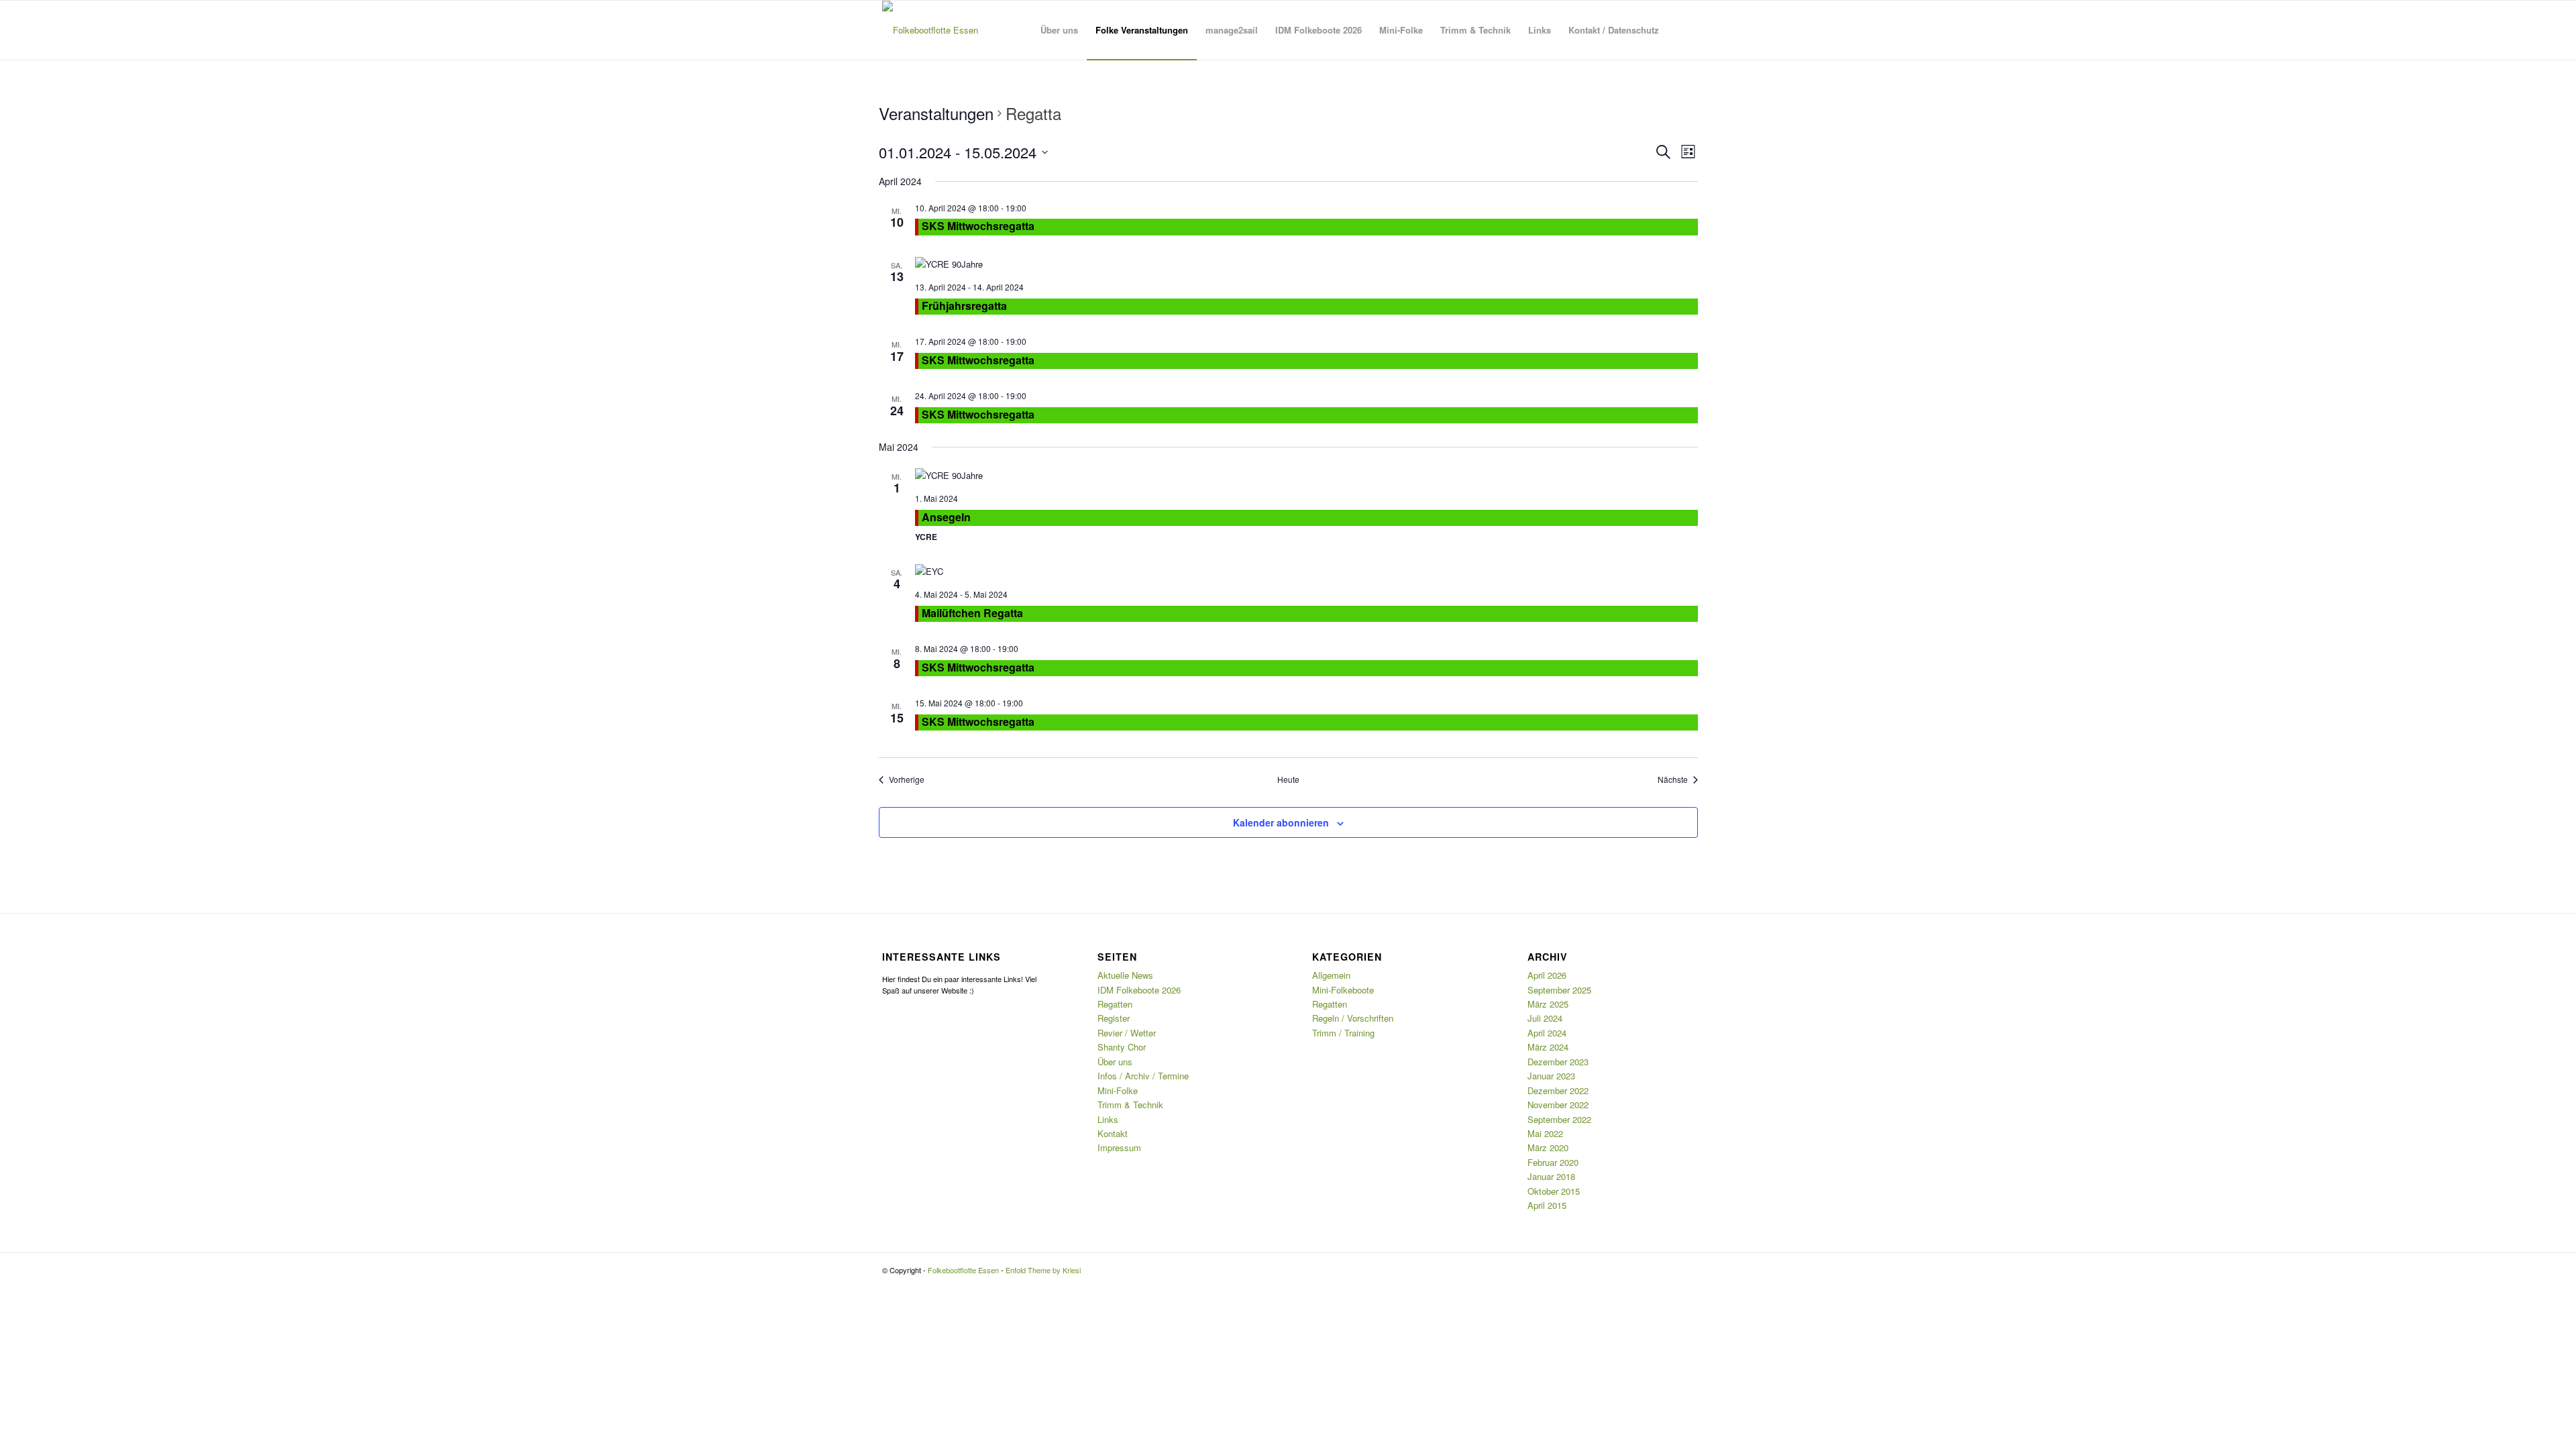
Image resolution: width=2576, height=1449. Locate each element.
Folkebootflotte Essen (963, 1270)
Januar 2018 (1551, 1176)
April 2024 (1547, 1033)
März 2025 (1548, 1004)
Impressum (1119, 1147)
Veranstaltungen (936, 113)
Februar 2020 (1553, 1162)
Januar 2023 (1551, 1076)
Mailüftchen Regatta (972, 613)
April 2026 (1547, 975)
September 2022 (1559, 1119)
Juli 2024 (1545, 1018)
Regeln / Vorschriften (1353, 1018)
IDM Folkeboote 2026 (1139, 990)
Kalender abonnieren (1281, 822)
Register (1114, 1018)
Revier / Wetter (1127, 1033)
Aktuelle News (1125, 975)
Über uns (1115, 1062)
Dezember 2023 (1558, 1062)
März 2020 (1548, 1147)
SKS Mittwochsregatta (978, 226)
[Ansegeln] (1306, 475)
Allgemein (1331, 975)
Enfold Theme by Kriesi (1043, 1270)
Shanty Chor (1122, 1047)
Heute (1288, 780)
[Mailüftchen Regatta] (1306, 571)
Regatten (1115, 1004)
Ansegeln (946, 517)
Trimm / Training (1343, 1033)
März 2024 (1548, 1047)
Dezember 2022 (1558, 1090)
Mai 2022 (1545, 1133)
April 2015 (1547, 1205)
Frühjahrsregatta (964, 306)
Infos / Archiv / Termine (1143, 1076)
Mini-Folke (1118, 1090)
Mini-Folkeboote (1343, 990)
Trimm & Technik (1130, 1105)
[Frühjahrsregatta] (1306, 264)
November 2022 (1558, 1105)
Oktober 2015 (1554, 1191)
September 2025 (1559, 990)
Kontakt (1113, 1133)
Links (1108, 1119)
